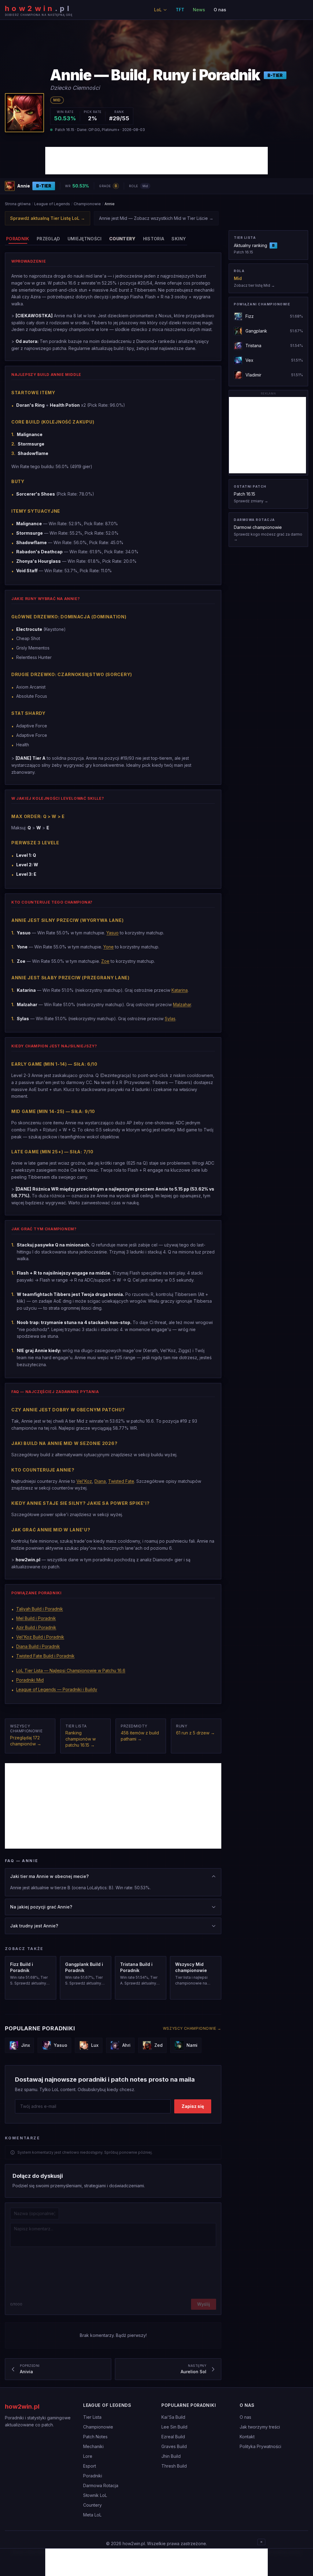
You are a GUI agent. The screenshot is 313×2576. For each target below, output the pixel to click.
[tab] (18, 239)
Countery (92, 2505)
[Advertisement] (156, 161)
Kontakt (247, 2437)
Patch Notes (95, 2437)
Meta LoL (92, 2515)
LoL (158, 10)
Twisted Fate (121, 1481)
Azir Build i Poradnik (36, 1627)
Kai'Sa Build (173, 2417)
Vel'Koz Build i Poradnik (40, 1637)
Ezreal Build (173, 2437)
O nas (220, 10)
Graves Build (174, 2446)
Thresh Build (174, 2466)
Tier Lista (92, 2417)
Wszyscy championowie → (192, 2028)
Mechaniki (93, 2446)
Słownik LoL (95, 2495)
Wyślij (204, 2304)
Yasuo (112, 933)
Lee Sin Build (174, 2427)
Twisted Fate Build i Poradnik (45, 1656)
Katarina (180, 990)
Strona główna (18, 204)
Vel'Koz (84, 1481)
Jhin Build (171, 2456)
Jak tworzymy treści (260, 2427)
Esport (90, 2466)
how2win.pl (22, 2407)
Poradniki (93, 2476)
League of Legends (52, 204)
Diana (100, 1481)
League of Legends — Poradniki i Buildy (57, 1689)
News (199, 10)
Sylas (170, 1019)
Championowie (87, 204)
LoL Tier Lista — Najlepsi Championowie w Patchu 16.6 (71, 1670)
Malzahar (182, 1004)
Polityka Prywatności (260, 2446)
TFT (180, 10)
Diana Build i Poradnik (38, 1646)
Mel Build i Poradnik (36, 1618)
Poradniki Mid (30, 1680)
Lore (88, 2456)
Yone (109, 947)
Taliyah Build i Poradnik (40, 1609)
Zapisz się (193, 2106)
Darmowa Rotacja (101, 2485)
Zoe (105, 961)
